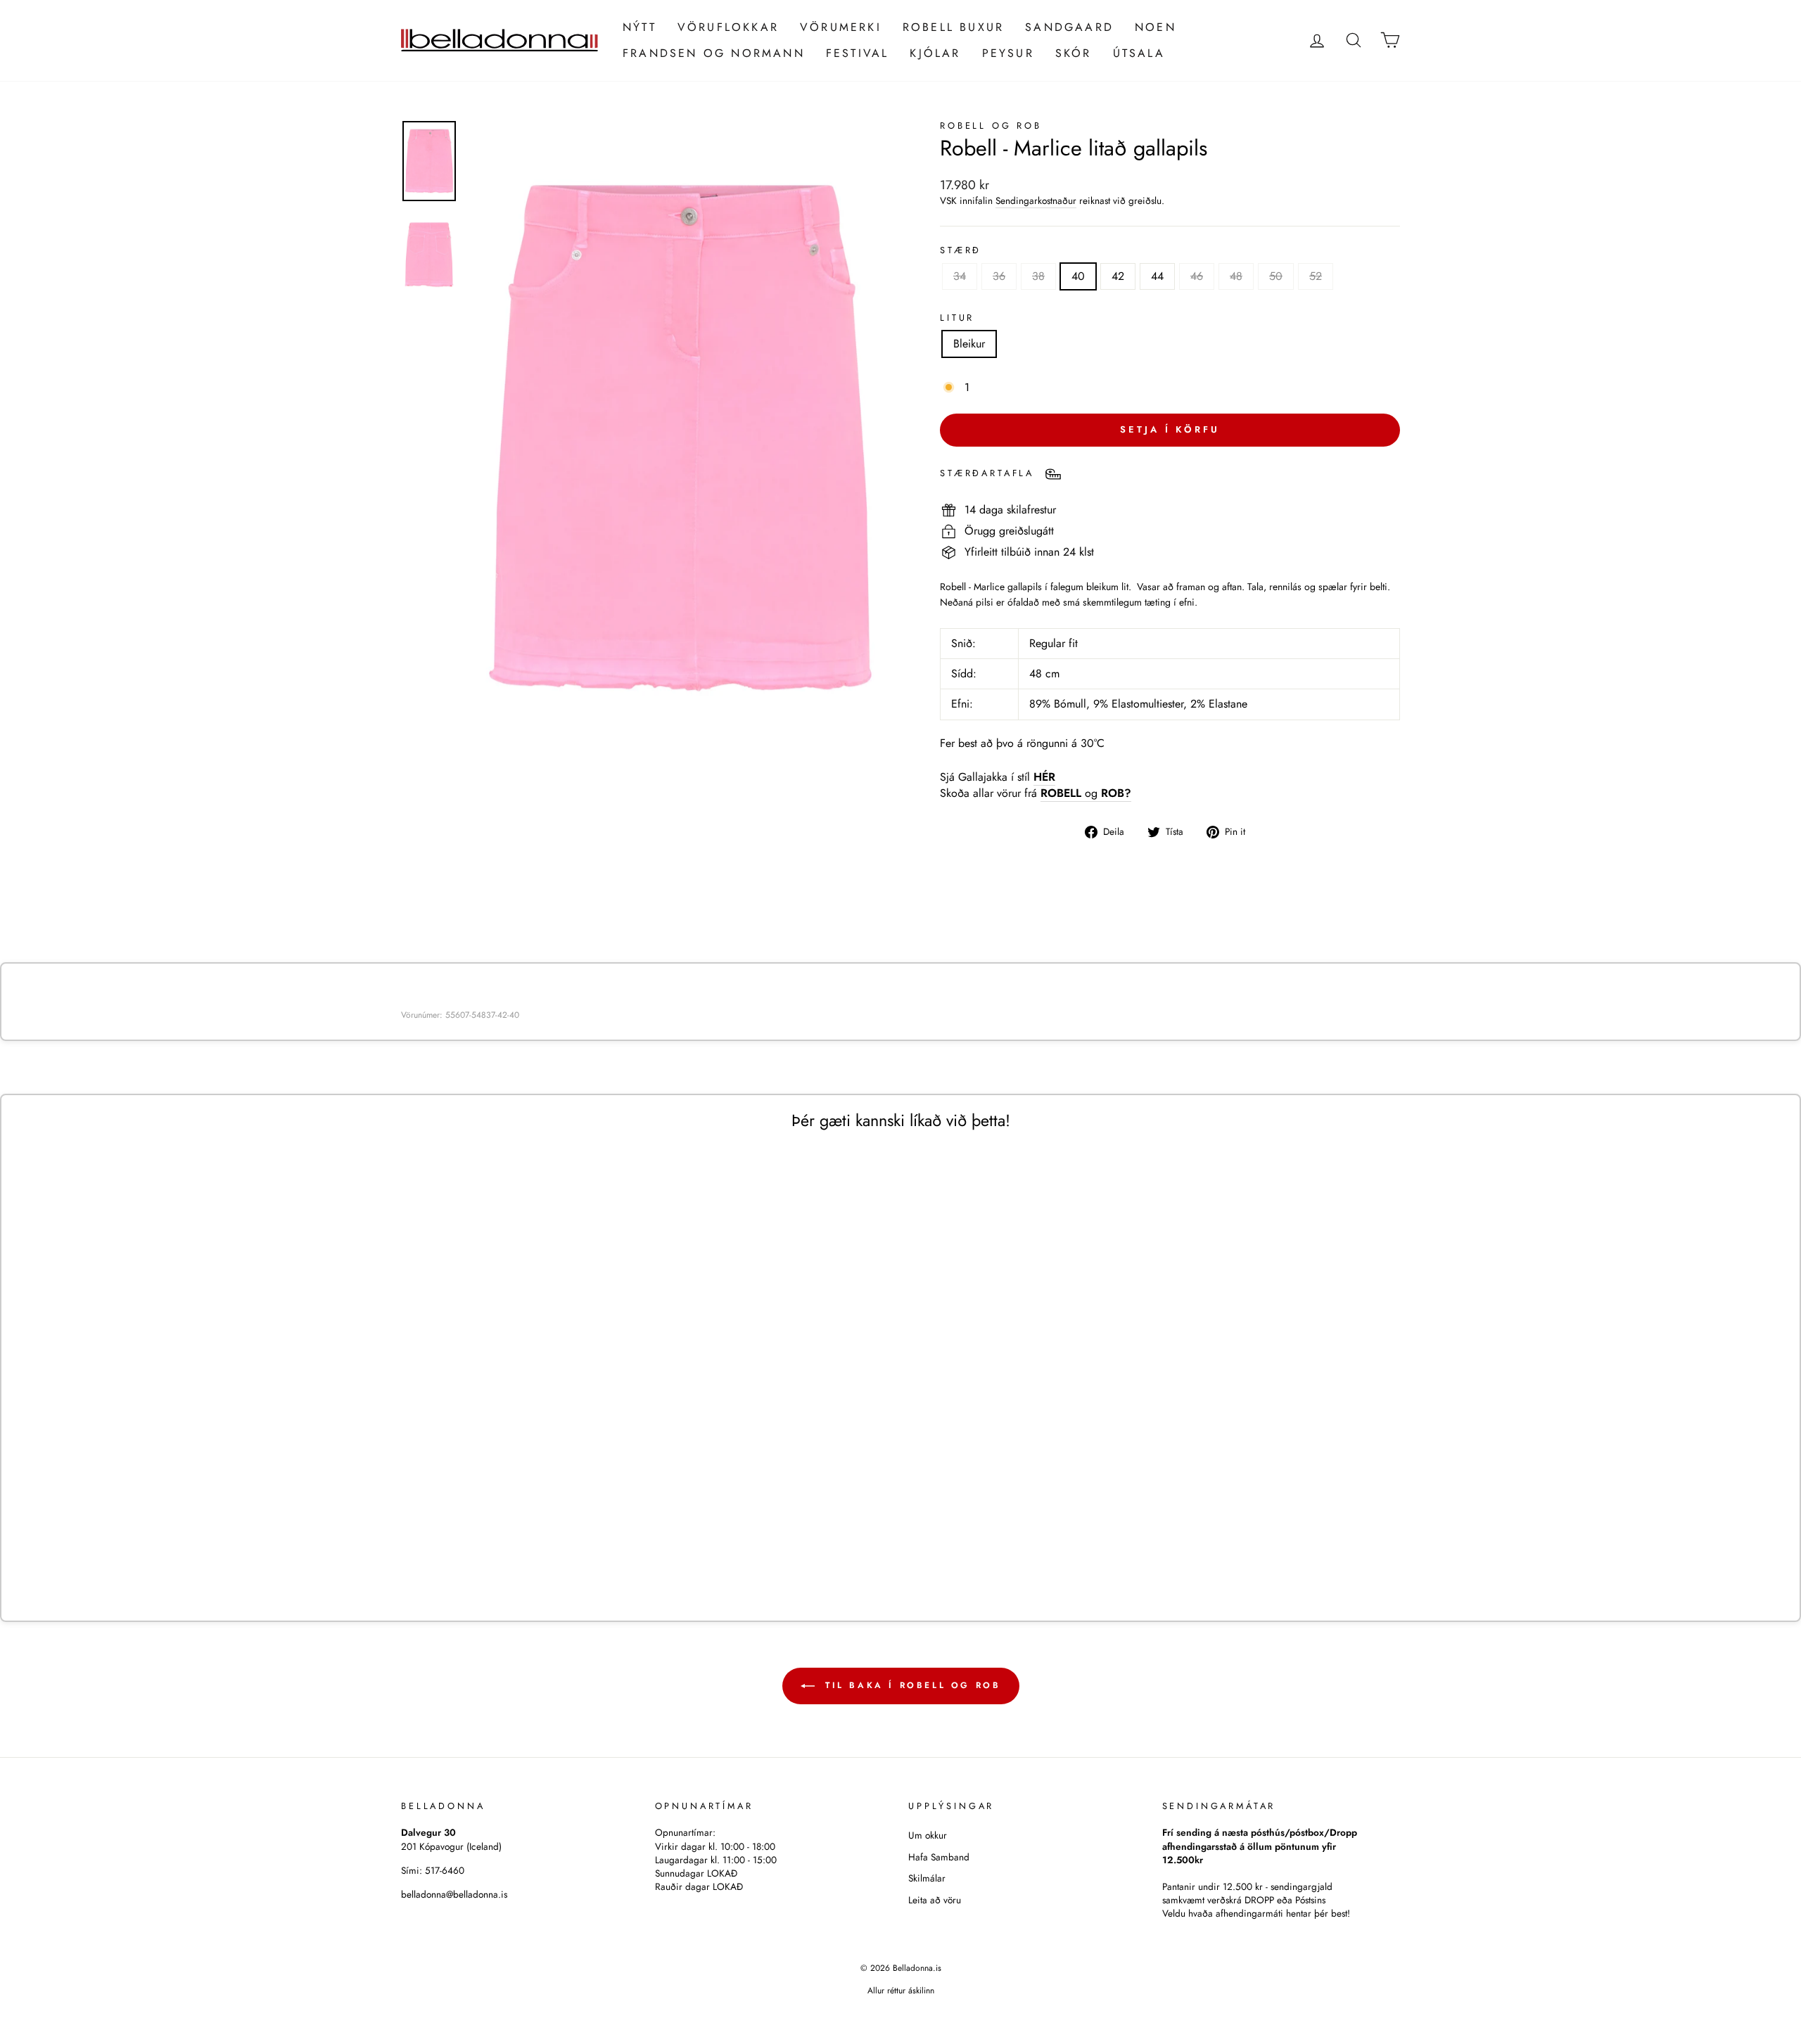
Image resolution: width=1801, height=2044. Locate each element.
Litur (957, 318)
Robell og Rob (991, 126)
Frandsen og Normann (714, 53)
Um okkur (928, 1835)
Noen (1156, 27)
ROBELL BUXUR (953, 27)
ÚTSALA (1139, 53)
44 (1157, 276)
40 (1078, 276)
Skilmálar (927, 1878)
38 (1038, 276)
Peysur (1008, 53)
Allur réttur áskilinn (901, 1991)
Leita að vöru (935, 1900)
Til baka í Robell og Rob (911, 1685)
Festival (858, 53)
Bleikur (969, 344)
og (1086, 793)
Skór (1074, 53)
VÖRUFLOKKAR (728, 27)
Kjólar (935, 53)
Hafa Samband (939, 1857)
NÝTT (639, 27)
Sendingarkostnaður (1036, 201)
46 (1197, 276)
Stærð (961, 250)
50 (1276, 276)
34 (960, 276)
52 (1316, 276)
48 (1236, 276)
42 (1118, 276)
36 (999, 276)
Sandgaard (1069, 27)
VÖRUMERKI (841, 27)
